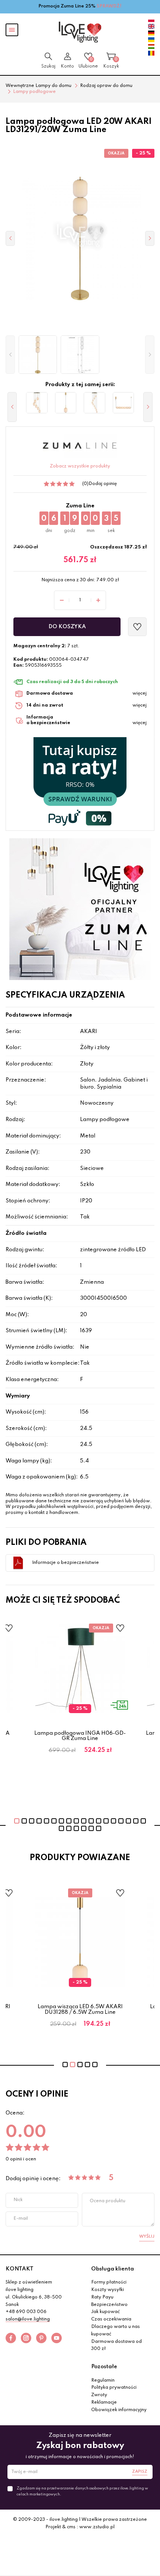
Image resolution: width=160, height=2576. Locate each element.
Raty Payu (102, 2297)
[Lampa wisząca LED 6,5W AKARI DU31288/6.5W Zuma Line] (66, 403)
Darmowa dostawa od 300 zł (116, 2345)
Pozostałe (104, 2367)
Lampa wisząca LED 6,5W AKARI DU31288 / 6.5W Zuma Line (80, 2009)
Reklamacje (104, 2403)
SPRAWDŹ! (109, 6)
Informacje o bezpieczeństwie (65, 1563)
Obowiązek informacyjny (119, 2410)
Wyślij (147, 2237)
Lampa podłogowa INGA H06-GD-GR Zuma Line (80, 1736)
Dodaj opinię (103, 484)
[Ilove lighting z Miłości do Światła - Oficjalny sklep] (80, 32)
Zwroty (99, 2395)
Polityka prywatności (114, 2388)
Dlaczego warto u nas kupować (116, 2331)
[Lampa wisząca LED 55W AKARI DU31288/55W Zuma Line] (95, 403)
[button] (10, 355)
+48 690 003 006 (26, 2312)
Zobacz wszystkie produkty (80, 466)
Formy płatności (109, 2282)
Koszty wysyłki (108, 2290)
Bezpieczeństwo (109, 2305)
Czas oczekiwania (111, 2319)
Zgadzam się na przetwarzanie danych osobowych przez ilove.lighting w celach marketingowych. (82, 2491)
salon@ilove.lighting (28, 2319)
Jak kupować (105, 2312)
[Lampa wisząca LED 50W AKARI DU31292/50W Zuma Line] (124, 403)
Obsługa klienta (113, 2269)
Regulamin (103, 2381)
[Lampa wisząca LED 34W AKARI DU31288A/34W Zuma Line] (37, 403)
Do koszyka (67, 627)
